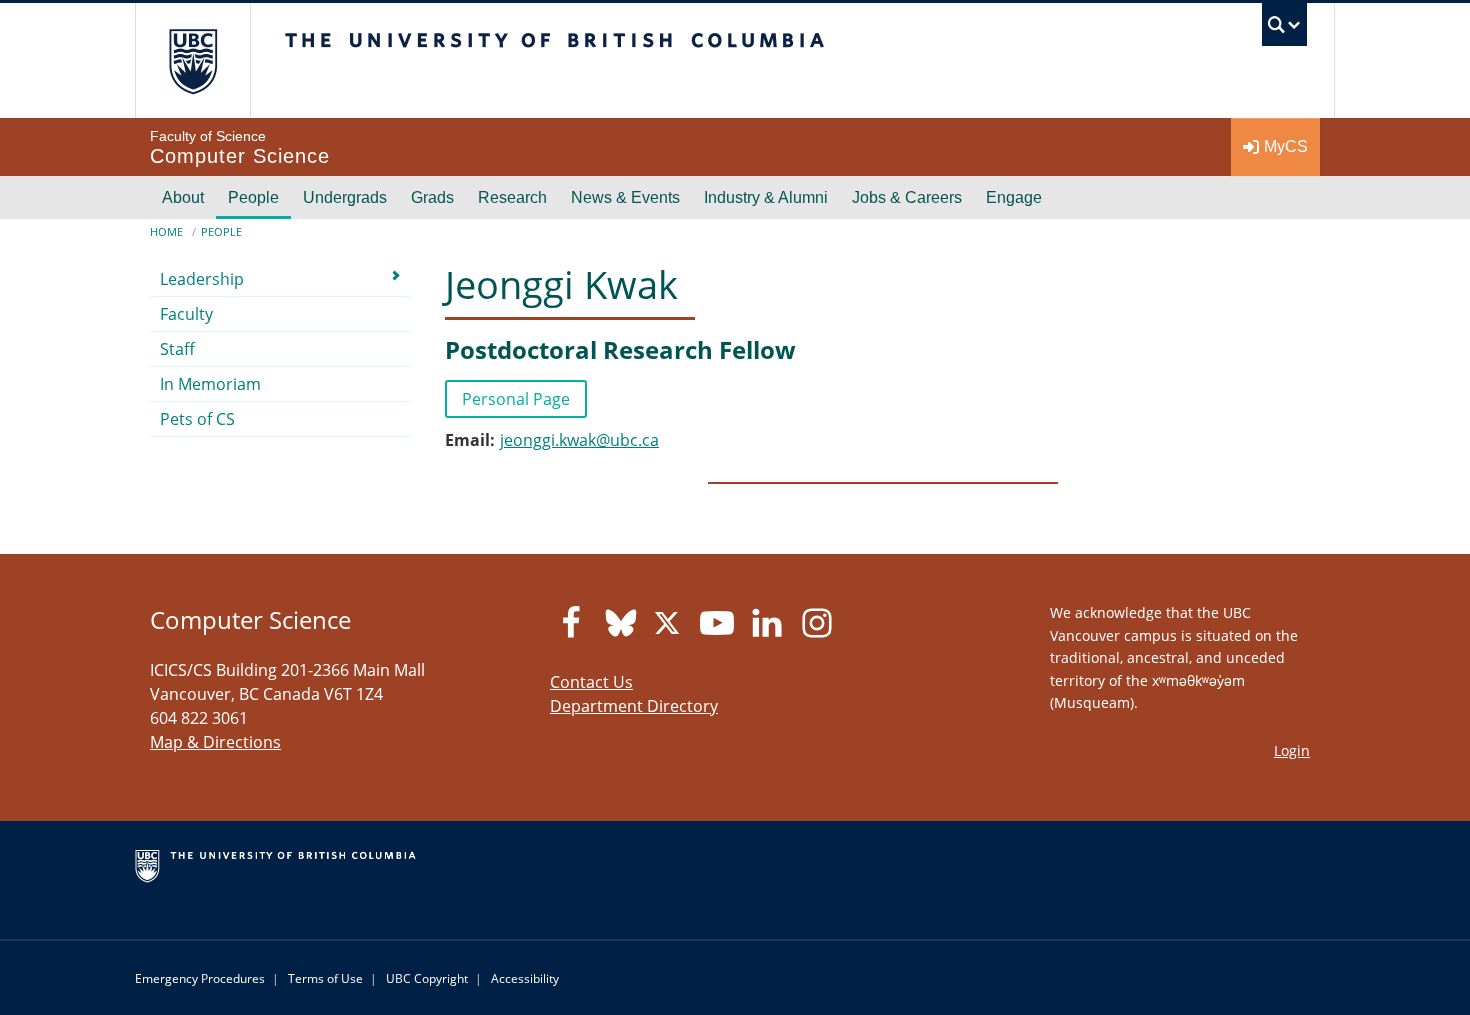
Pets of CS (197, 419)
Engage (1014, 197)
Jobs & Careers (907, 197)
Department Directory (634, 706)
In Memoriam (210, 384)
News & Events (625, 197)
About (183, 197)
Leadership (202, 279)
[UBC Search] (1284, 29)
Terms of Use (325, 978)
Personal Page (516, 399)
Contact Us (591, 682)
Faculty (186, 314)
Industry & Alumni (766, 197)
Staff (177, 349)
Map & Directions (215, 742)
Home (166, 231)
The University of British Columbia (192, 60)
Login (1292, 750)
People (253, 197)
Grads (432, 197)
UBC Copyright (427, 978)
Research (512, 197)
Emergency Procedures (200, 978)
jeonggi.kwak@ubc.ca (579, 440)
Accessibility (525, 978)
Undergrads (345, 197)
